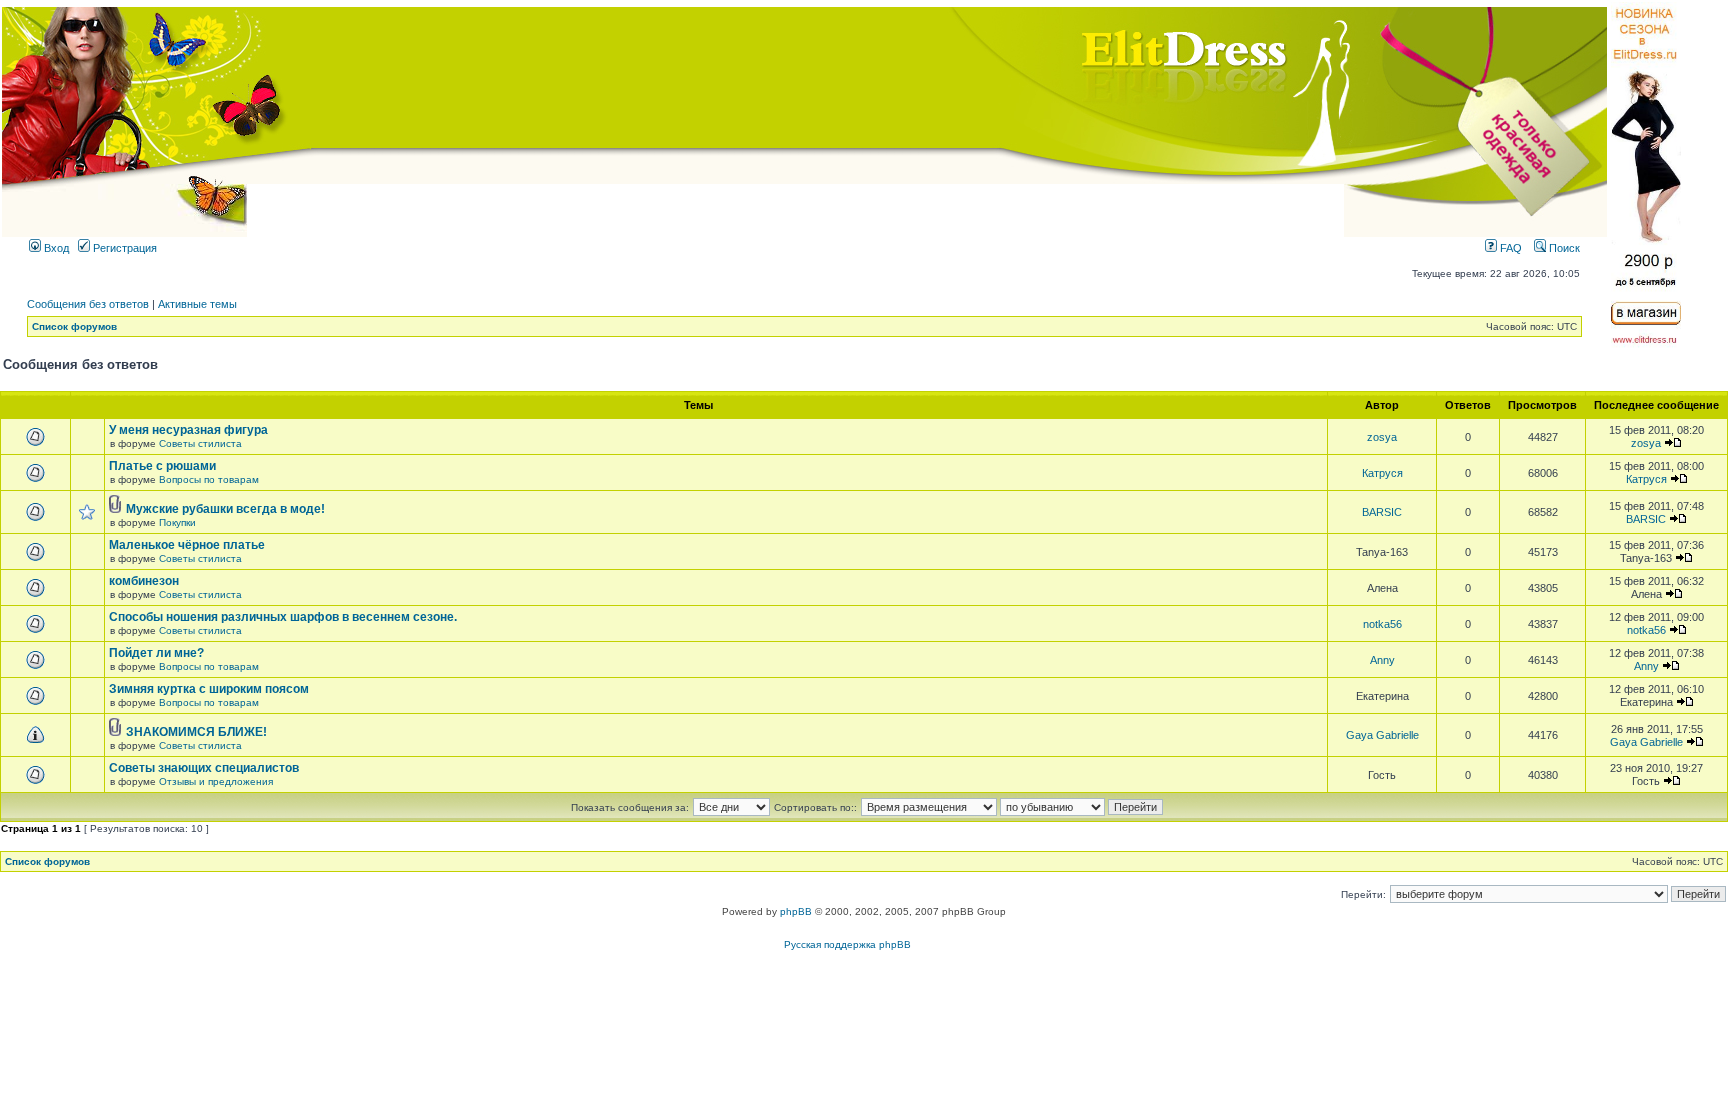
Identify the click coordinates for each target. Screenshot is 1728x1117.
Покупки (177, 522)
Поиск (1563, 248)
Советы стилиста (200, 443)
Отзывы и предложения (216, 781)
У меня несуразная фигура (188, 430)
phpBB (796, 911)
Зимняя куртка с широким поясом (209, 689)
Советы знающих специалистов (204, 768)
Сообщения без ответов (88, 304)
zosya (1382, 437)
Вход (55, 248)
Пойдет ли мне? (156, 653)
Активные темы (197, 304)
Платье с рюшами (162, 466)
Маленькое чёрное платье (187, 545)
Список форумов (74, 326)
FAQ (1509, 248)
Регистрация (123, 248)
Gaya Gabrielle (1382, 735)
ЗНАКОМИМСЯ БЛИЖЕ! (196, 732)
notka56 (1382, 624)
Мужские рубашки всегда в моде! (225, 509)
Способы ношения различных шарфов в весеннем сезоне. (283, 617)
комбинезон (144, 581)
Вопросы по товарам (209, 479)
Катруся (1382, 473)
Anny (1382, 660)
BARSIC (1382, 512)
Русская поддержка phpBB (847, 944)
